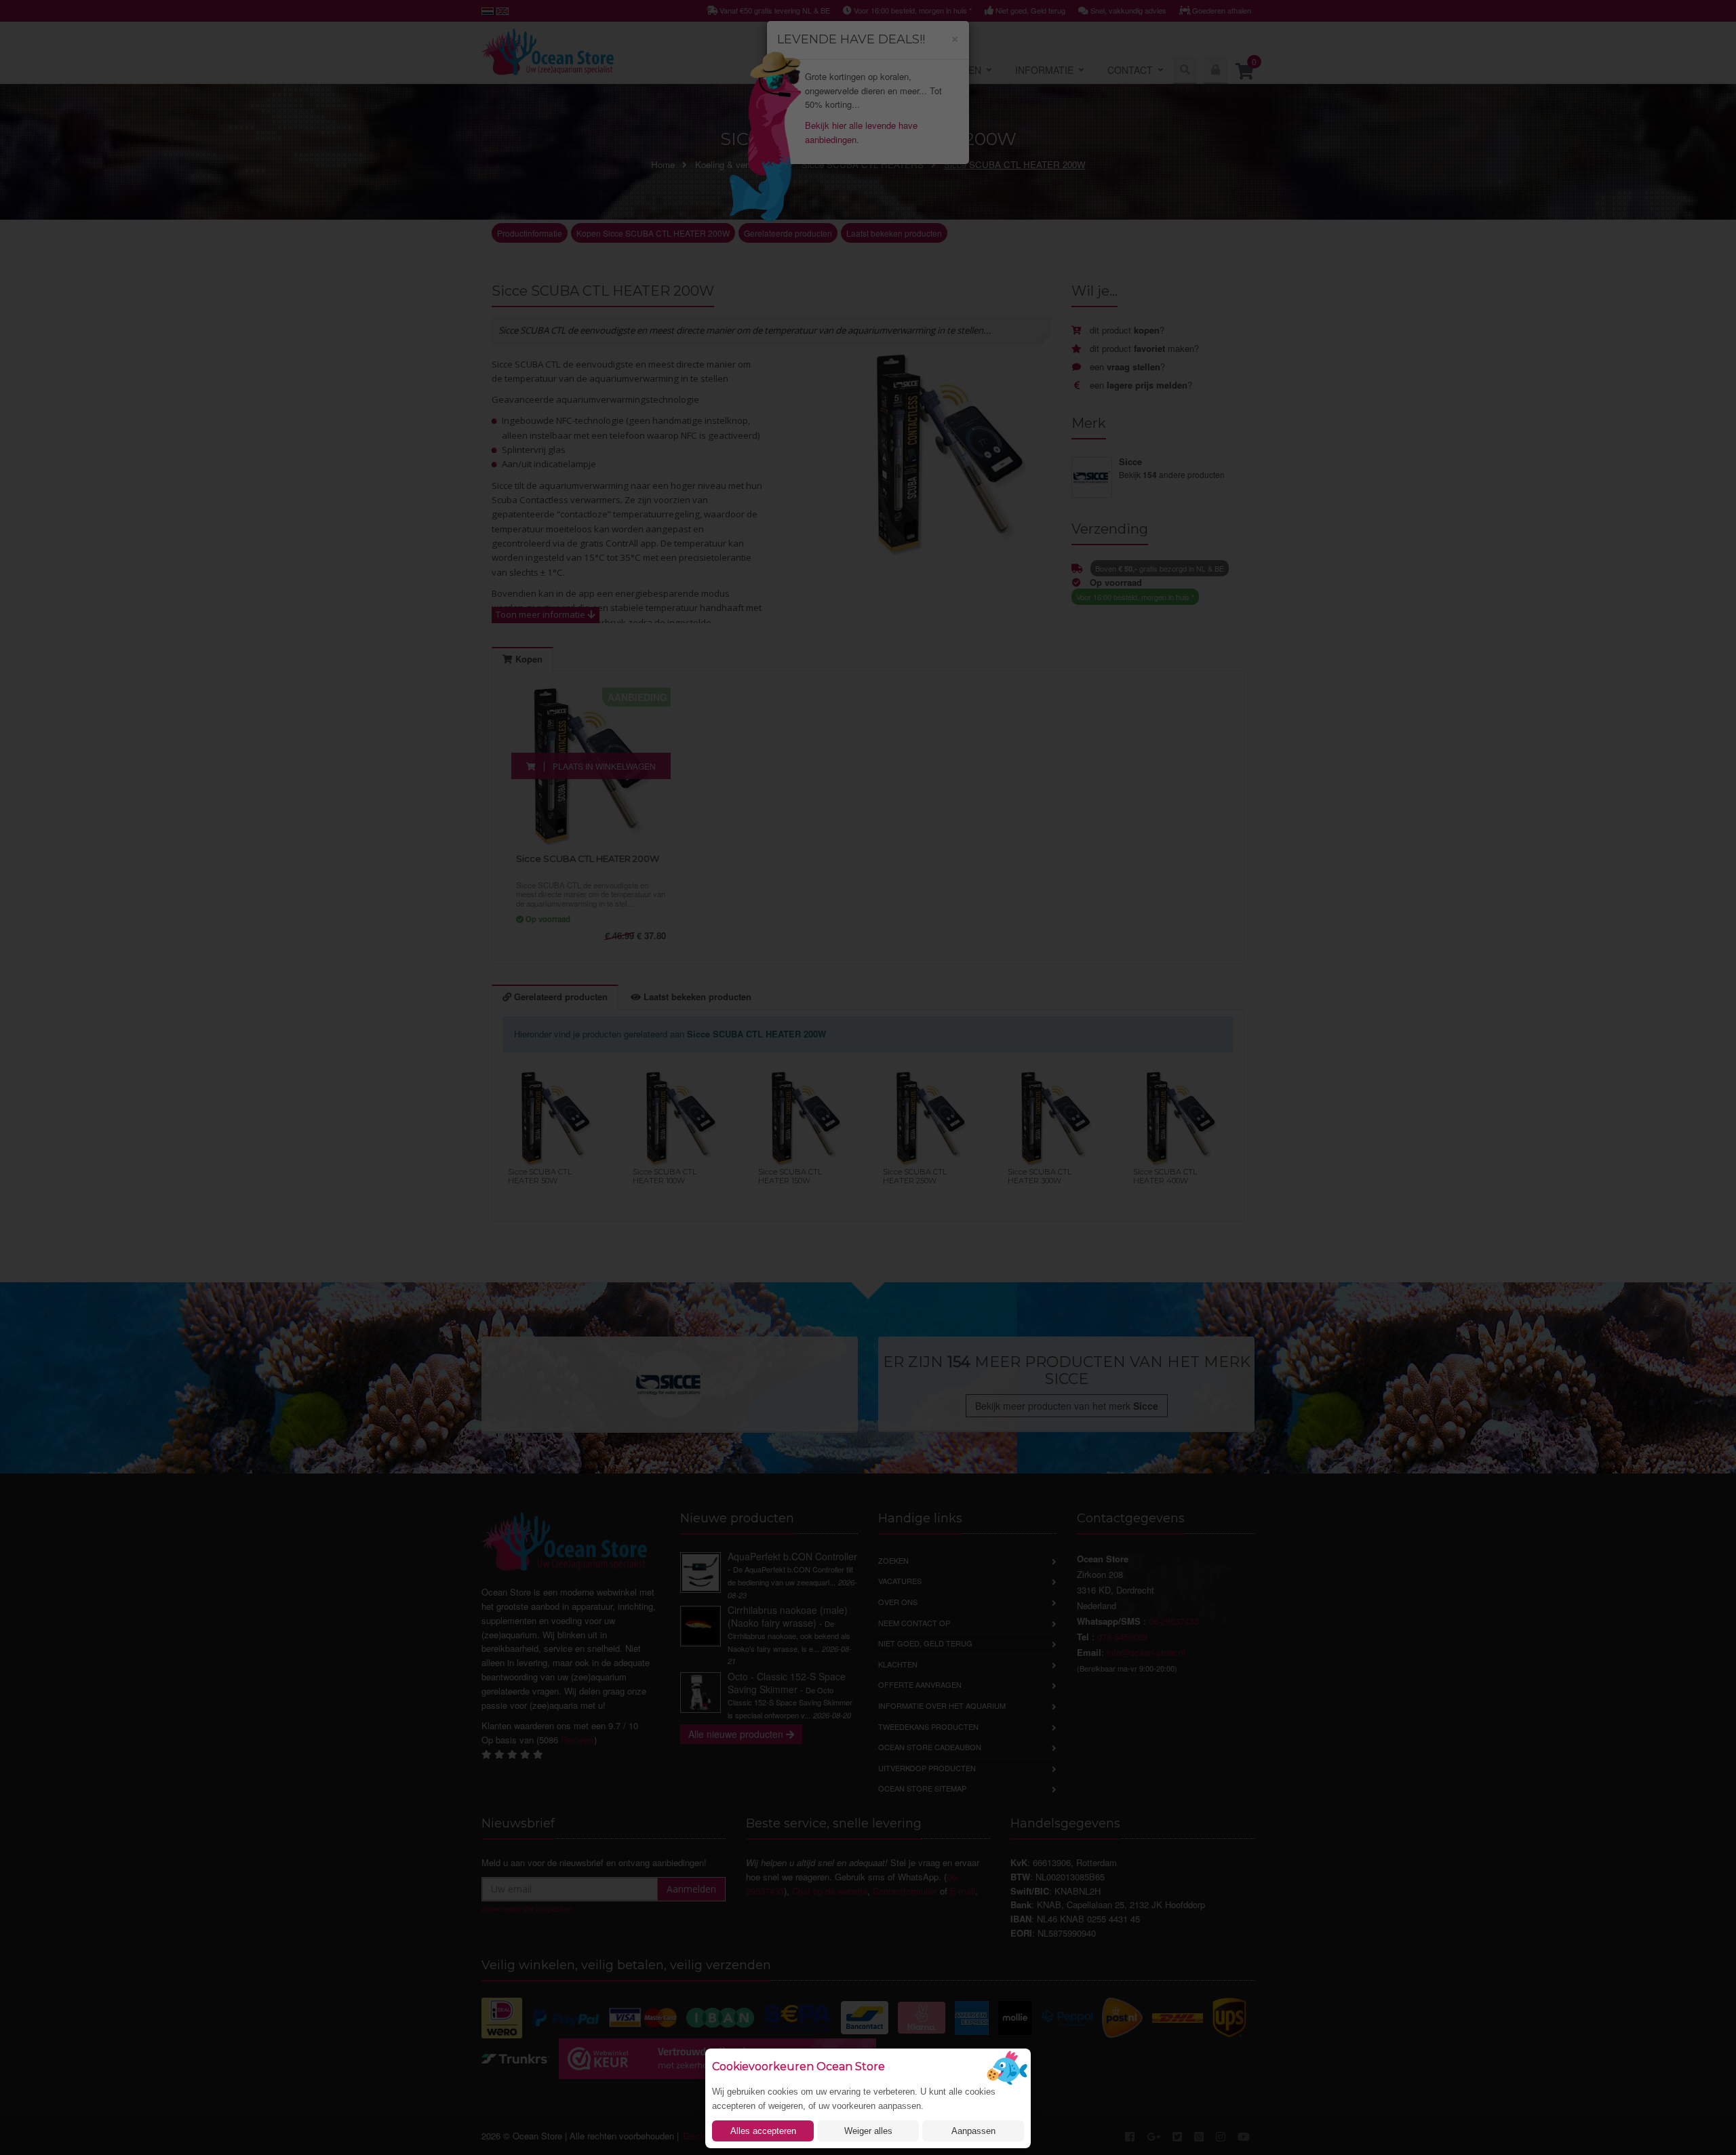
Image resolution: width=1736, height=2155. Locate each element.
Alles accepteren (763, 2131)
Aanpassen (973, 2131)
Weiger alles (868, 2131)
